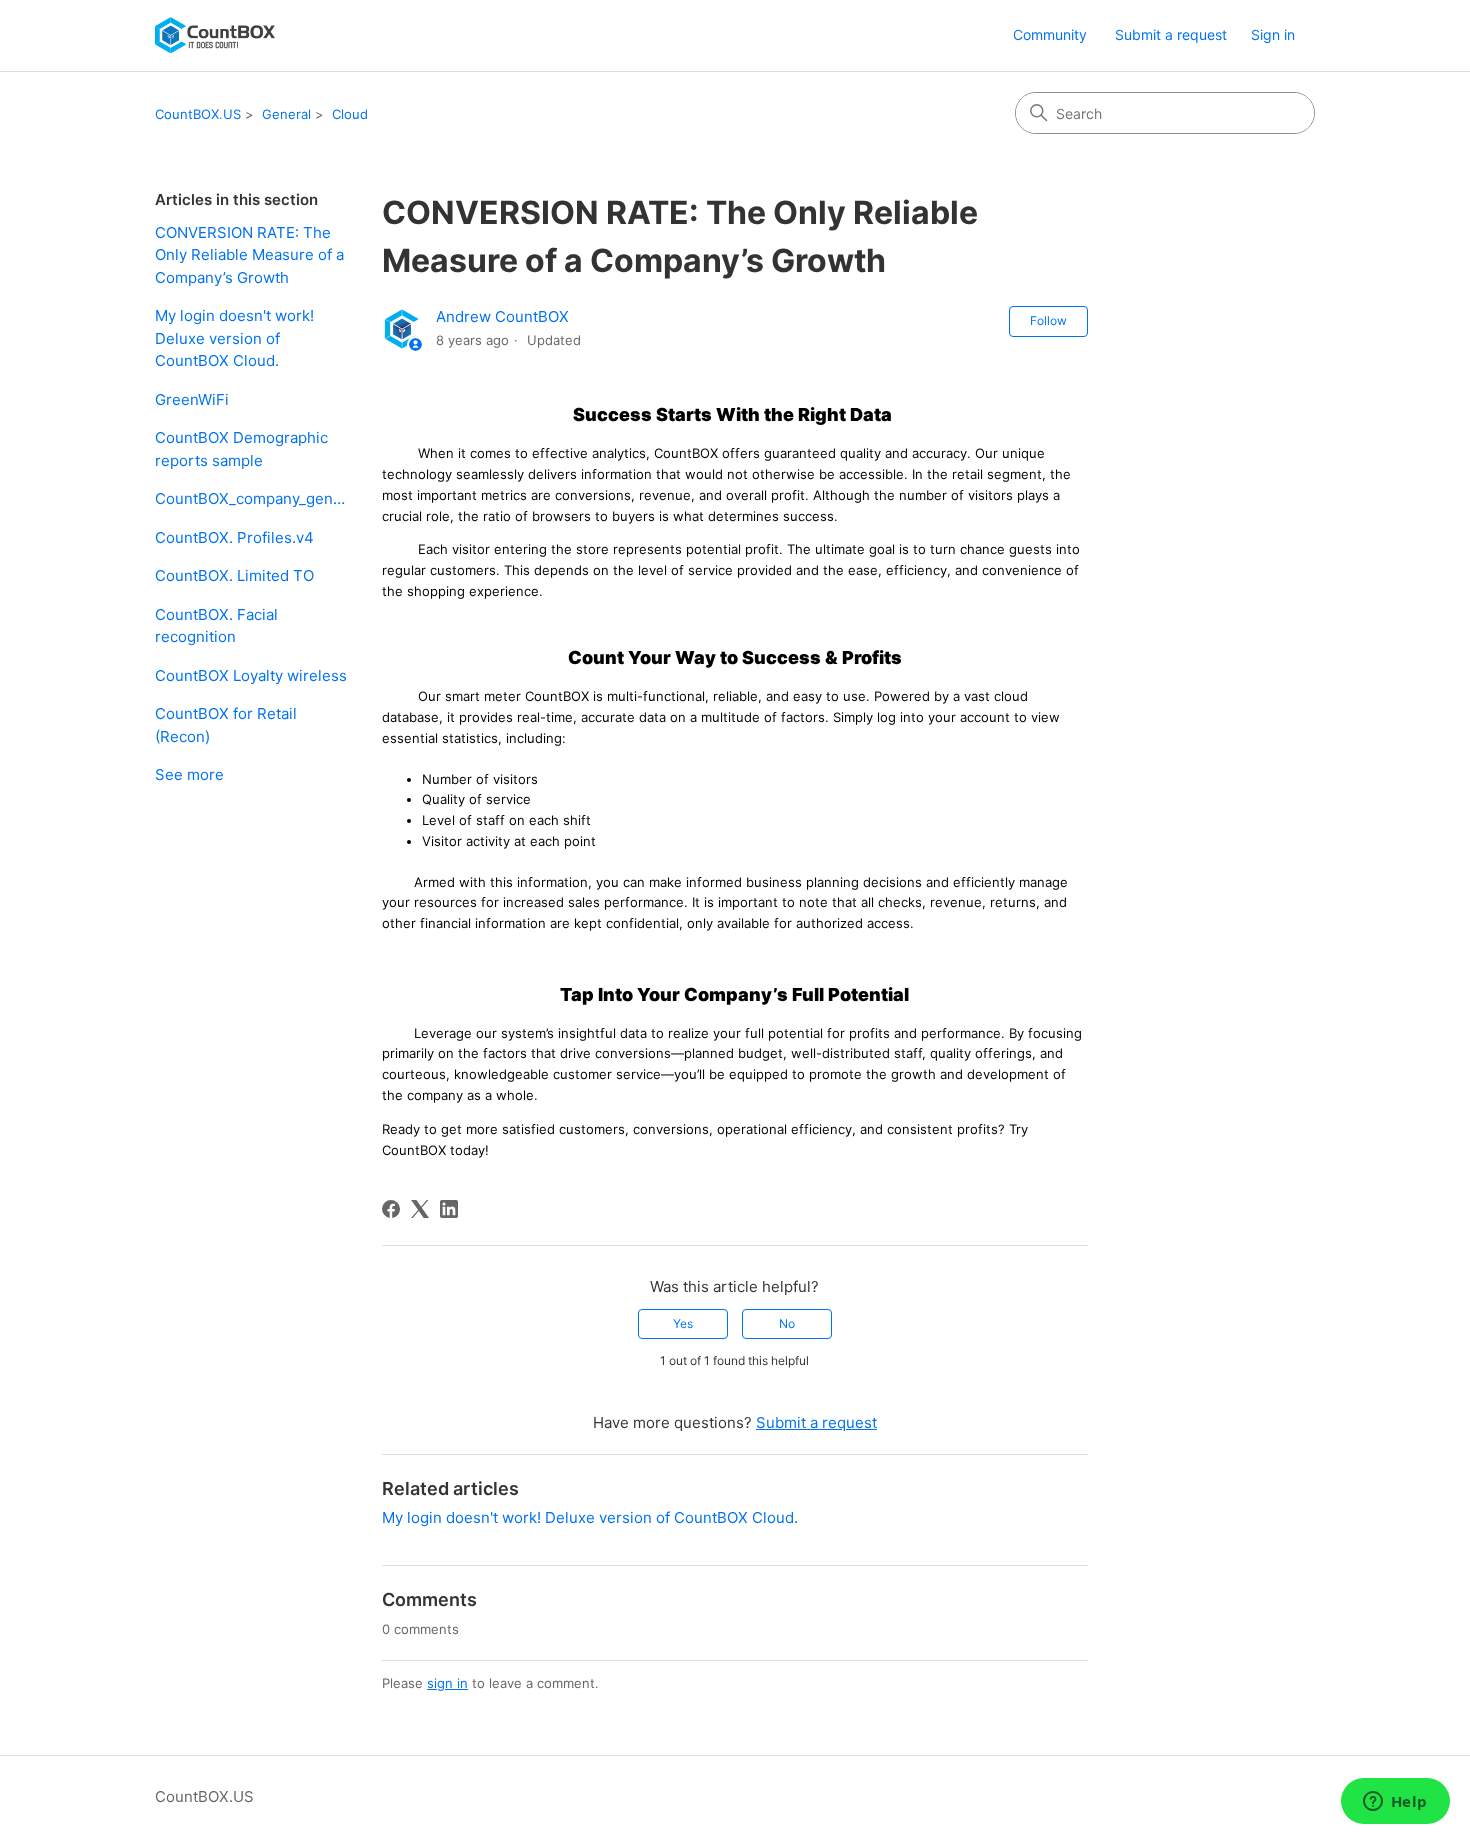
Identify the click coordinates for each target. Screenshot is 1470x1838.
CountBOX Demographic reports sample (241, 449)
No (787, 1323)
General (286, 114)
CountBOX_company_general (253, 498)
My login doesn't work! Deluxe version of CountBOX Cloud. (234, 338)
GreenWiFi (192, 399)
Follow (1048, 320)
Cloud (350, 114)
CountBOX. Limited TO (234, 575)
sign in (447, 1683)
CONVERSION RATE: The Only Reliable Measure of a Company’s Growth (249, 255)
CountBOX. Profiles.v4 (234, 537)
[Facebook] (391, 1209)
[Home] (215, 35)
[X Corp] (420, 1209)
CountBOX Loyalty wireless (251, 675)
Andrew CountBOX (502, 316)
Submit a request (1171, 34)
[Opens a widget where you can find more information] (1395, 1803)
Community (1050, 34)
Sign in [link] (1273, 34)
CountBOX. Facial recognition (216, 626)
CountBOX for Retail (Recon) (226, 725)
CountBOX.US (198, 114)
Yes (683, 1323)
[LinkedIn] (449, 1209)
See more (189, 774)
